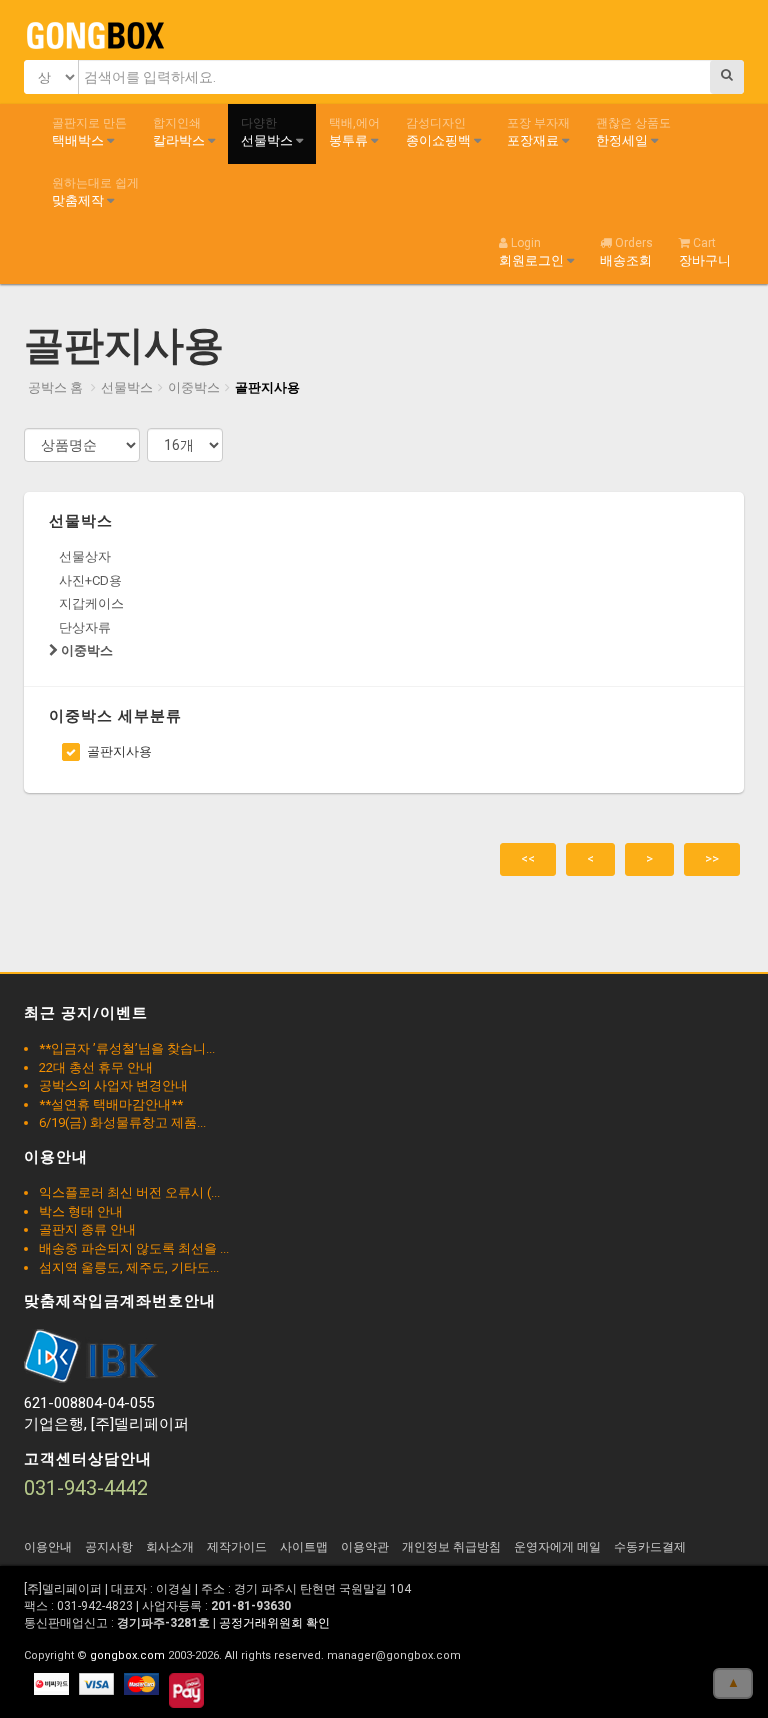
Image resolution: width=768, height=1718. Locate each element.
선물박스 (268, 132)
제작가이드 (237, 1547)
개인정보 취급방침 (451, 1547)
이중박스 (194, 387)
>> (712, 858)
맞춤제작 (95, 192)
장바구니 (705, 252)
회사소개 (170, 1547)
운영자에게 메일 (557, 1547)
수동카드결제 (650, 1547)
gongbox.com (127, 1655)
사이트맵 (304, 1547)
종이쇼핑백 (440, 132)
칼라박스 (180, 132)
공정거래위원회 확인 (274, 1623)
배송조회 (626, 252)
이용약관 (365, 1547)
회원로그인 (533, 252)
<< (528, 858)
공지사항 (109, 1547)
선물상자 (85, 556)
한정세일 (633, 132)
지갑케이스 (91, 603)
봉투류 (354, 132)
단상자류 (85, 627)
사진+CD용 (90, 580)
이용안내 (48, 1547)
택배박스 (89, 132)
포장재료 (538, 132)
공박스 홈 (55, 387)
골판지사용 (267, 387)
